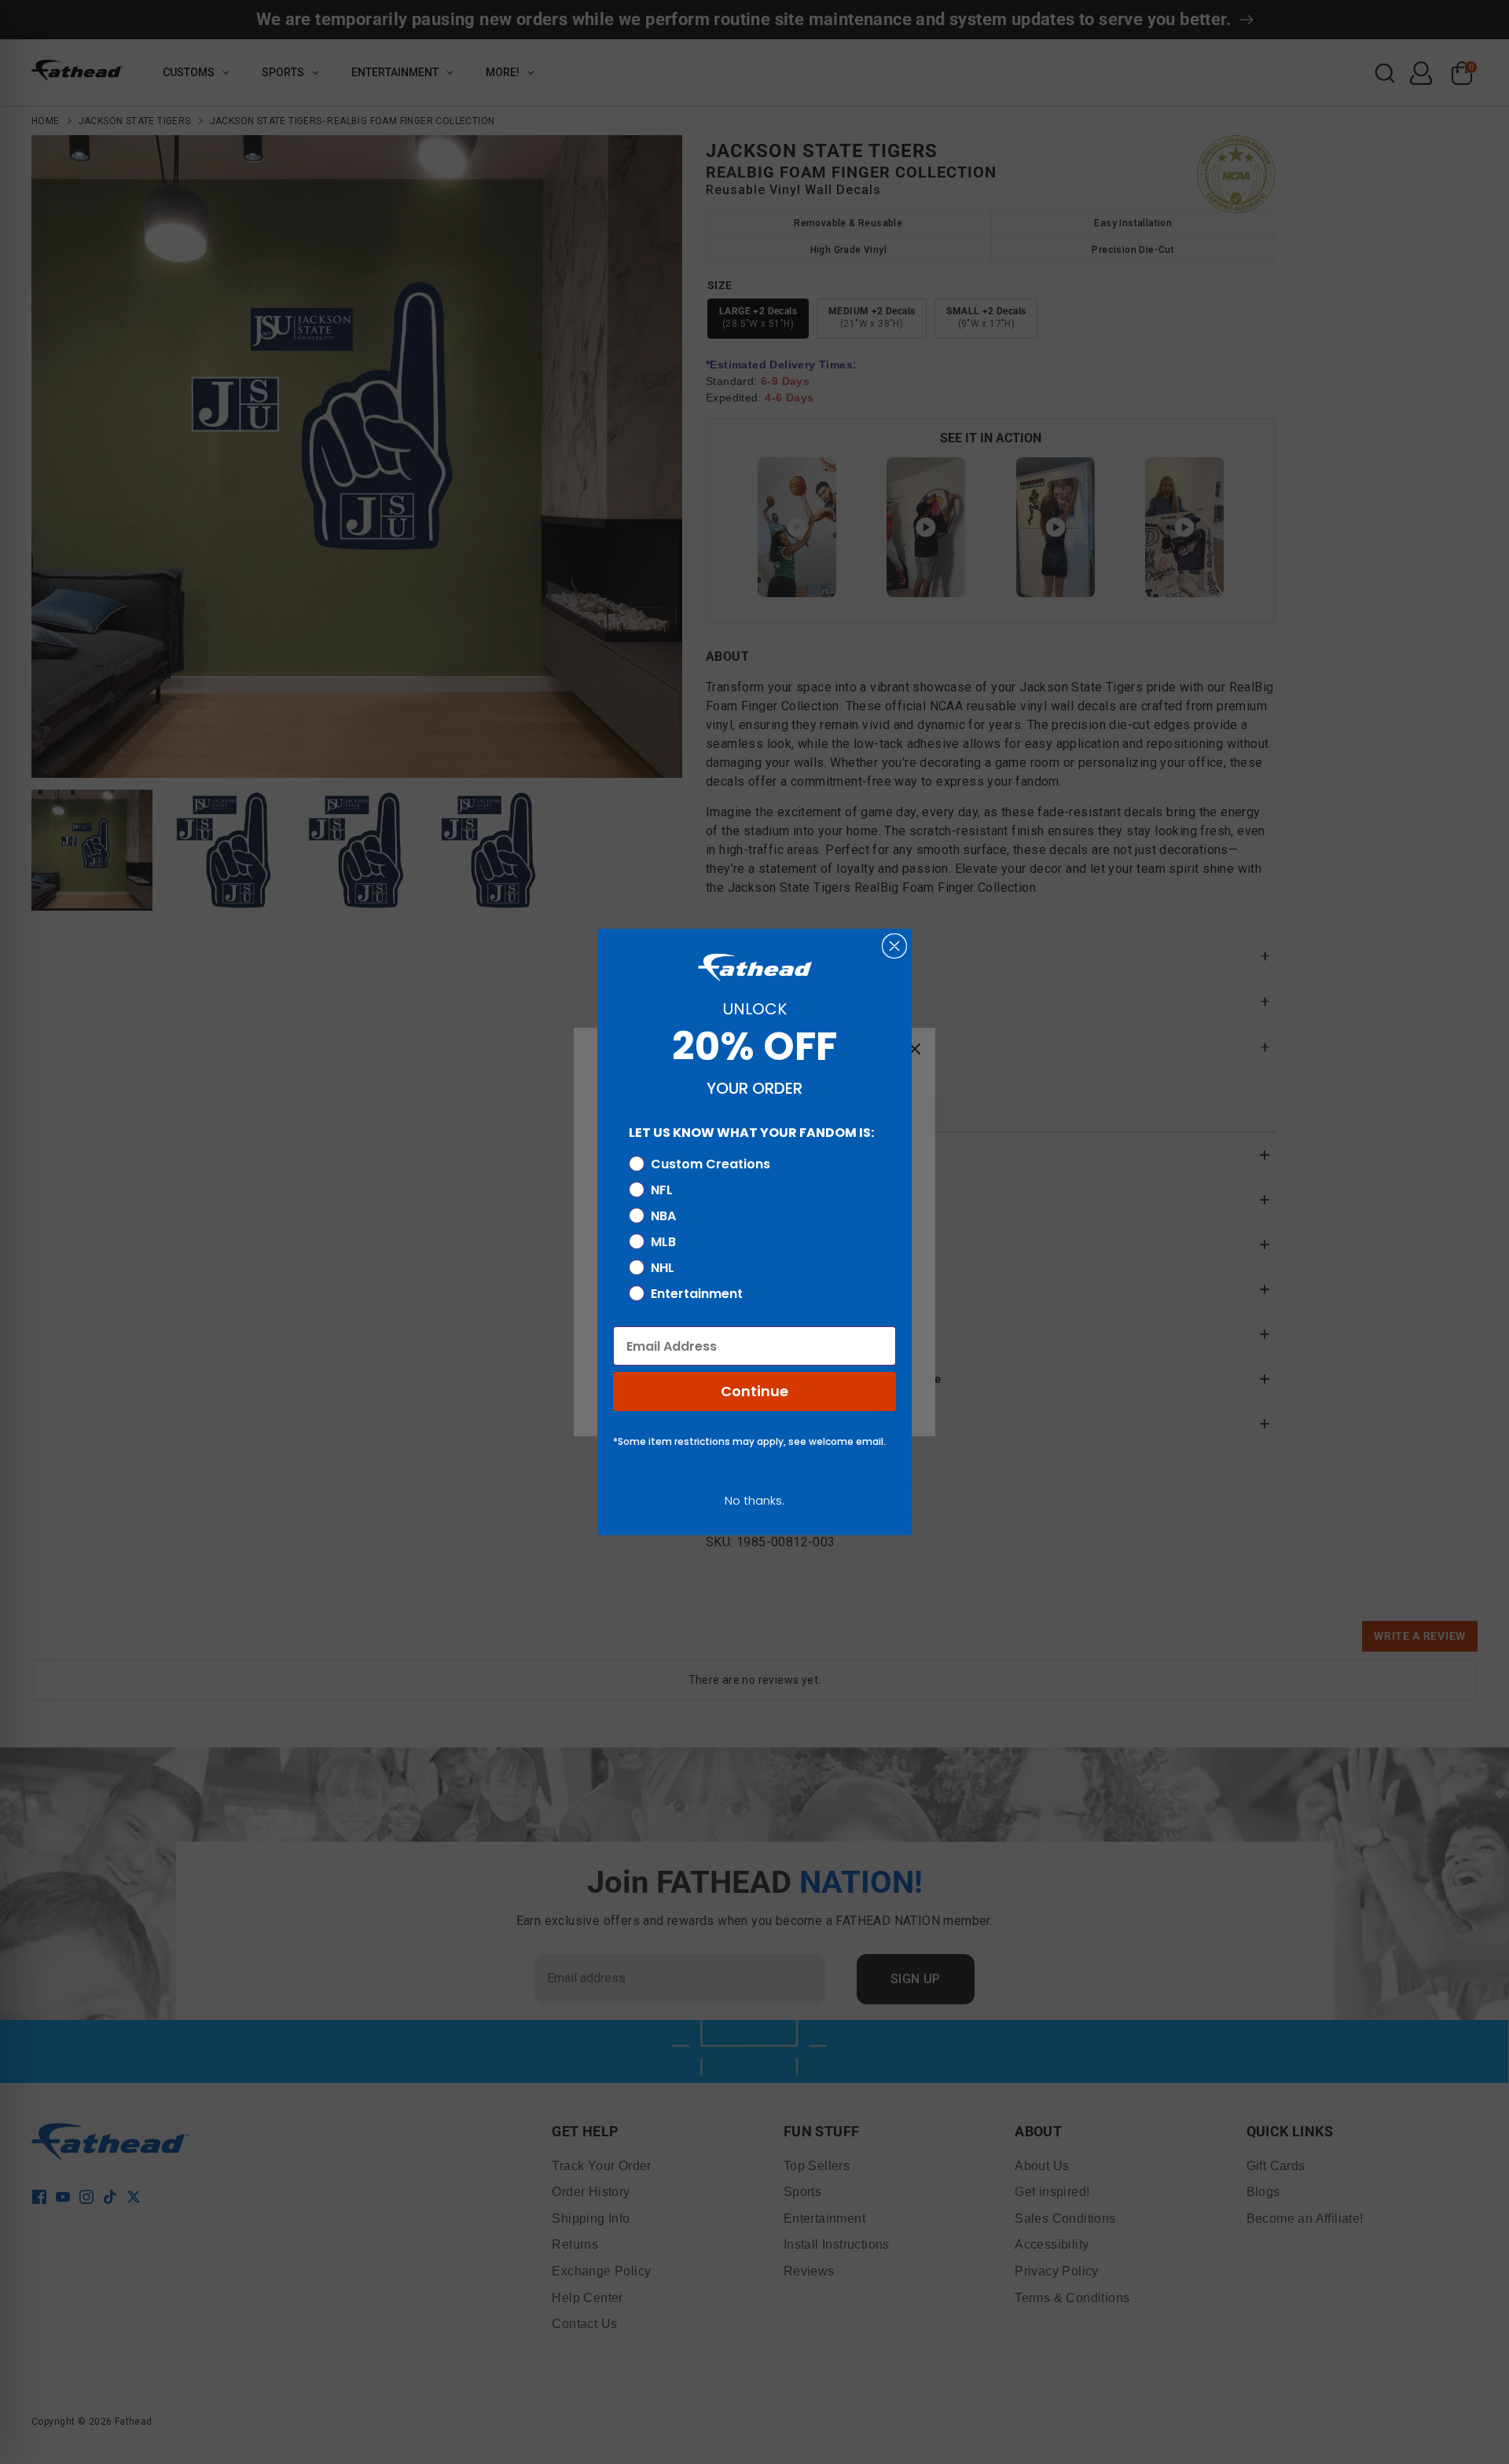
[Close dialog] (894, 946)
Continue (754, 1391)
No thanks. (754, 1500)
